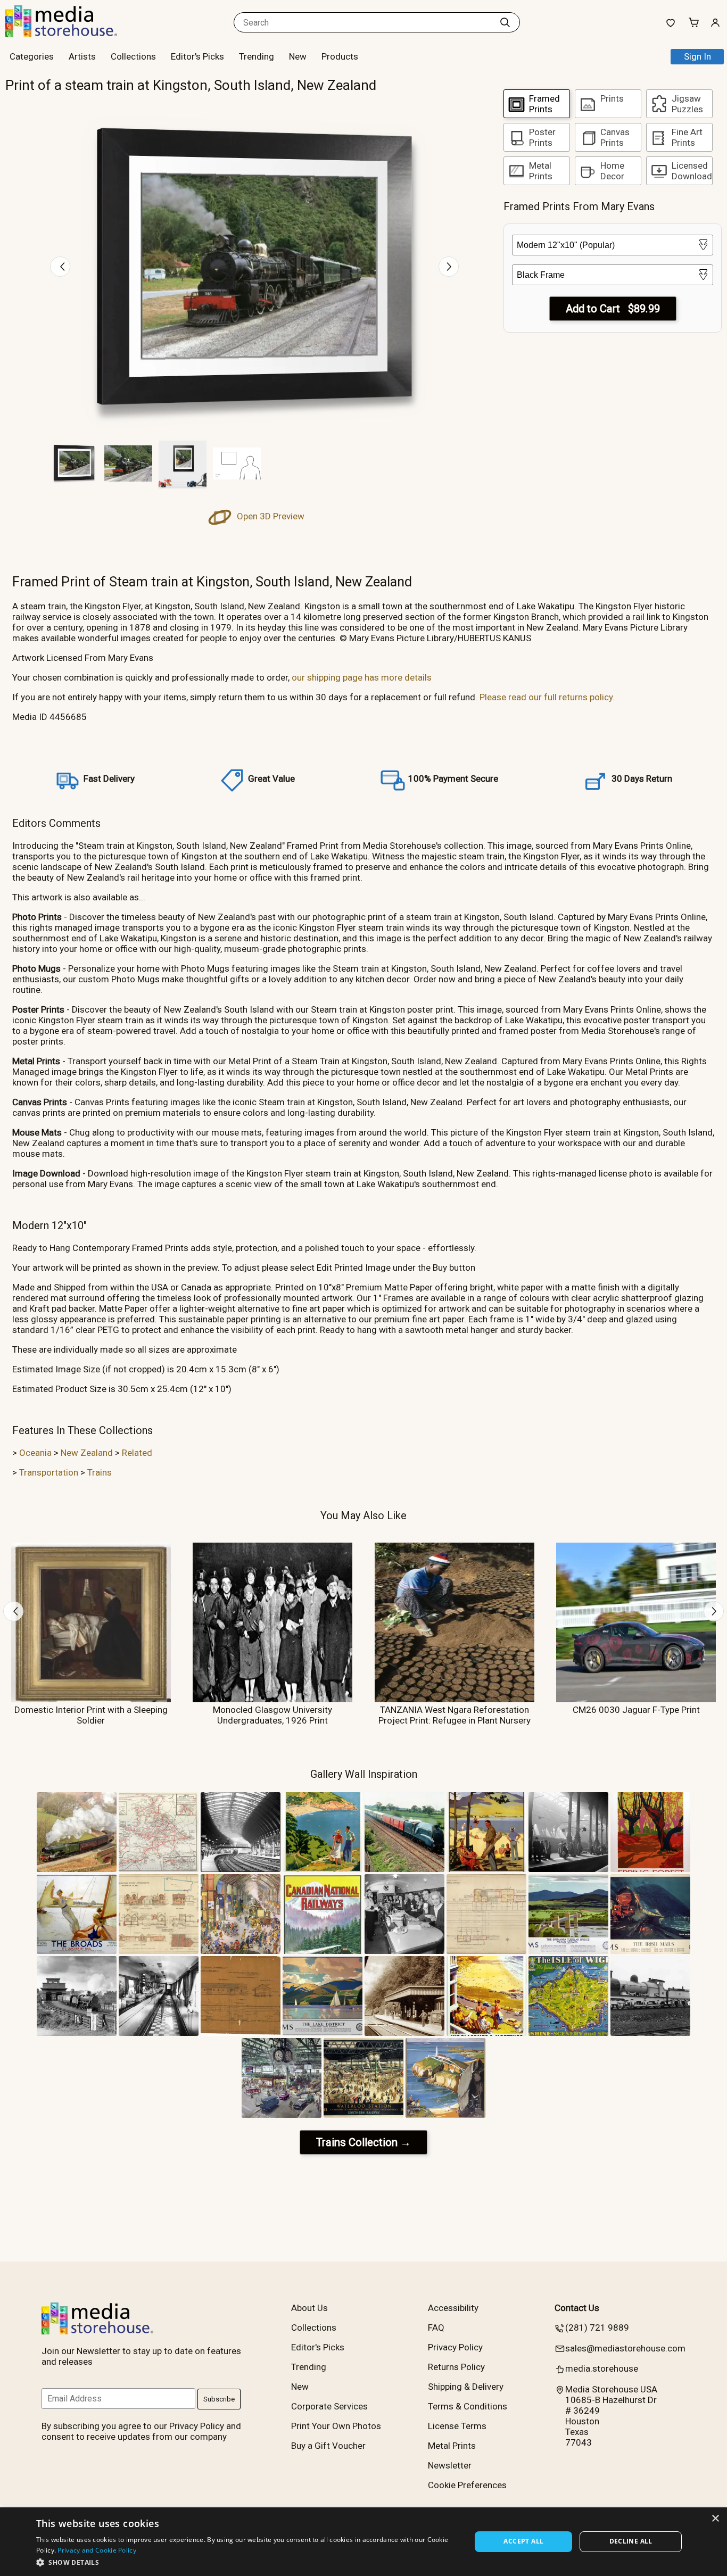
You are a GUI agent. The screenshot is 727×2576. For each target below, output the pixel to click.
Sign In (697, 56)
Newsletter (450, 2465)
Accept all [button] (523, 2541)
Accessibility (453, 2308)
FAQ (436, 2327)
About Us (309, 2308)
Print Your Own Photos (336, 2426)
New (298, 56)
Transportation (49, 1472)
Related (137, 1453)
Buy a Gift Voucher (328, 2446)
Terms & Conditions (468, 2406)
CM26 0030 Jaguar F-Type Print (636, 1710)
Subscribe (219, 2399)
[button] (247, 2562)
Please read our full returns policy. (547, 697)
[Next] (449, 267)
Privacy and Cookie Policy (97, 2550)
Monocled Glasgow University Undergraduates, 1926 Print (272, 1715)
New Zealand (87, 1453)
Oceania (35, 1453)
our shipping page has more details (362, 677)
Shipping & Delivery (466, 2387)
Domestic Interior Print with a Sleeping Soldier (91, 1715)
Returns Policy (456, 2367)
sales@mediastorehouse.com (625, 2348)
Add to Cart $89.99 (613, 309)
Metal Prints (452, 2446)
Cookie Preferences (467, 2485)
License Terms (457, 2426)
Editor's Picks (197, 56)
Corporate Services (329, 2406)
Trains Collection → (363, 2142)
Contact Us (577, 2308)
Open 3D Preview (270, 516)
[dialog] (363, 2542)
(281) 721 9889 (597, 2327)
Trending (257, 56)
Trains (100, 1472)
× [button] (715, 2519)
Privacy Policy (455, 2347)
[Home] (72, 34)
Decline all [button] (631, 2541)
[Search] (505, 22)
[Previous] (60, 267)
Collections (133, 56)
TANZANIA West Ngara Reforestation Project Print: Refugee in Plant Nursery (455, 1715)
